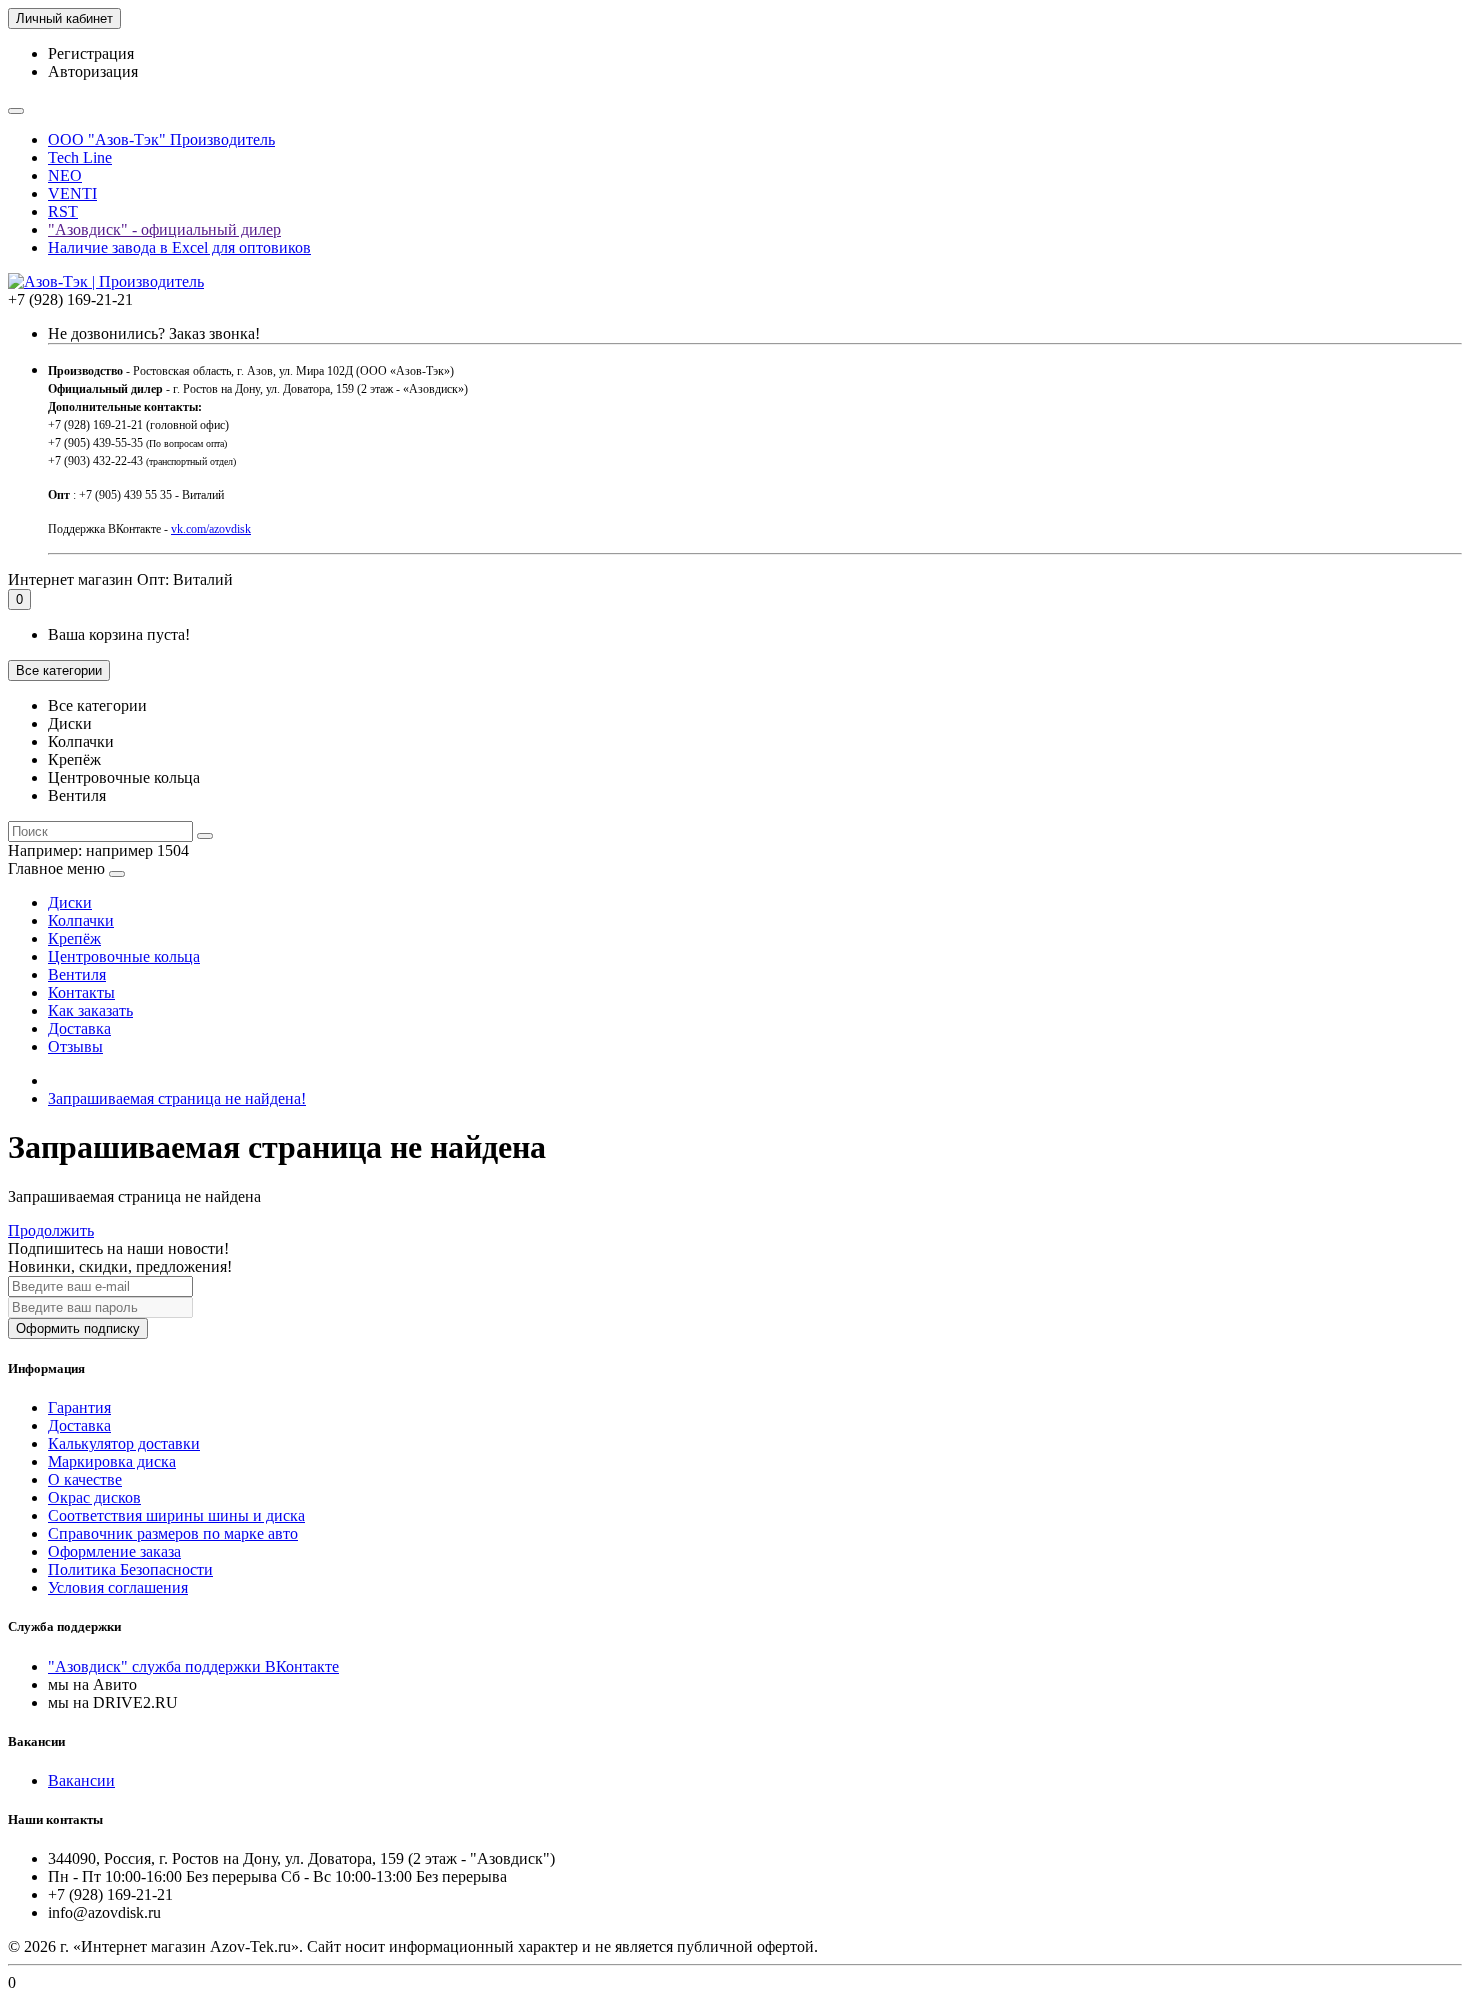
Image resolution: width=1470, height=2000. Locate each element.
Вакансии (81, 1780)
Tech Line (80, 157)
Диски (70, 902)
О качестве (85, 1479)
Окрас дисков (94, 1497)
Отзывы (75, 1046)
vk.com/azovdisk (211, 529)
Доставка (79, 1028)
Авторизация (93, 71)
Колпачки (81, 920)
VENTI (72, 193)
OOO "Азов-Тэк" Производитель (161, 139)
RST (63, 211)
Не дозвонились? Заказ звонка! (154, 333)
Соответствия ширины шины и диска (176, 1515)
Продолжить (51, 1230)
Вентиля (77, 974)
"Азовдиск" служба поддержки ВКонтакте (193, 1666)
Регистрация (91, 53)
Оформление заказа (114, 1551)
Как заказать (90, 1010)
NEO (65, 175)
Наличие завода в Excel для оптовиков (179, 247)
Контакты (81, 992)
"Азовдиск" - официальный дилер (164, 229)
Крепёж (74, 938)
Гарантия (79, 1407)
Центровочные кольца (124, 956)
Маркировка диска (112, 1461)
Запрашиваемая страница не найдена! (177, 1098)
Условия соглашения (118, 1587)
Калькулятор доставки (124, 1443)
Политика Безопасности (130, 1569)
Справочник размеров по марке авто (173, 1533)
